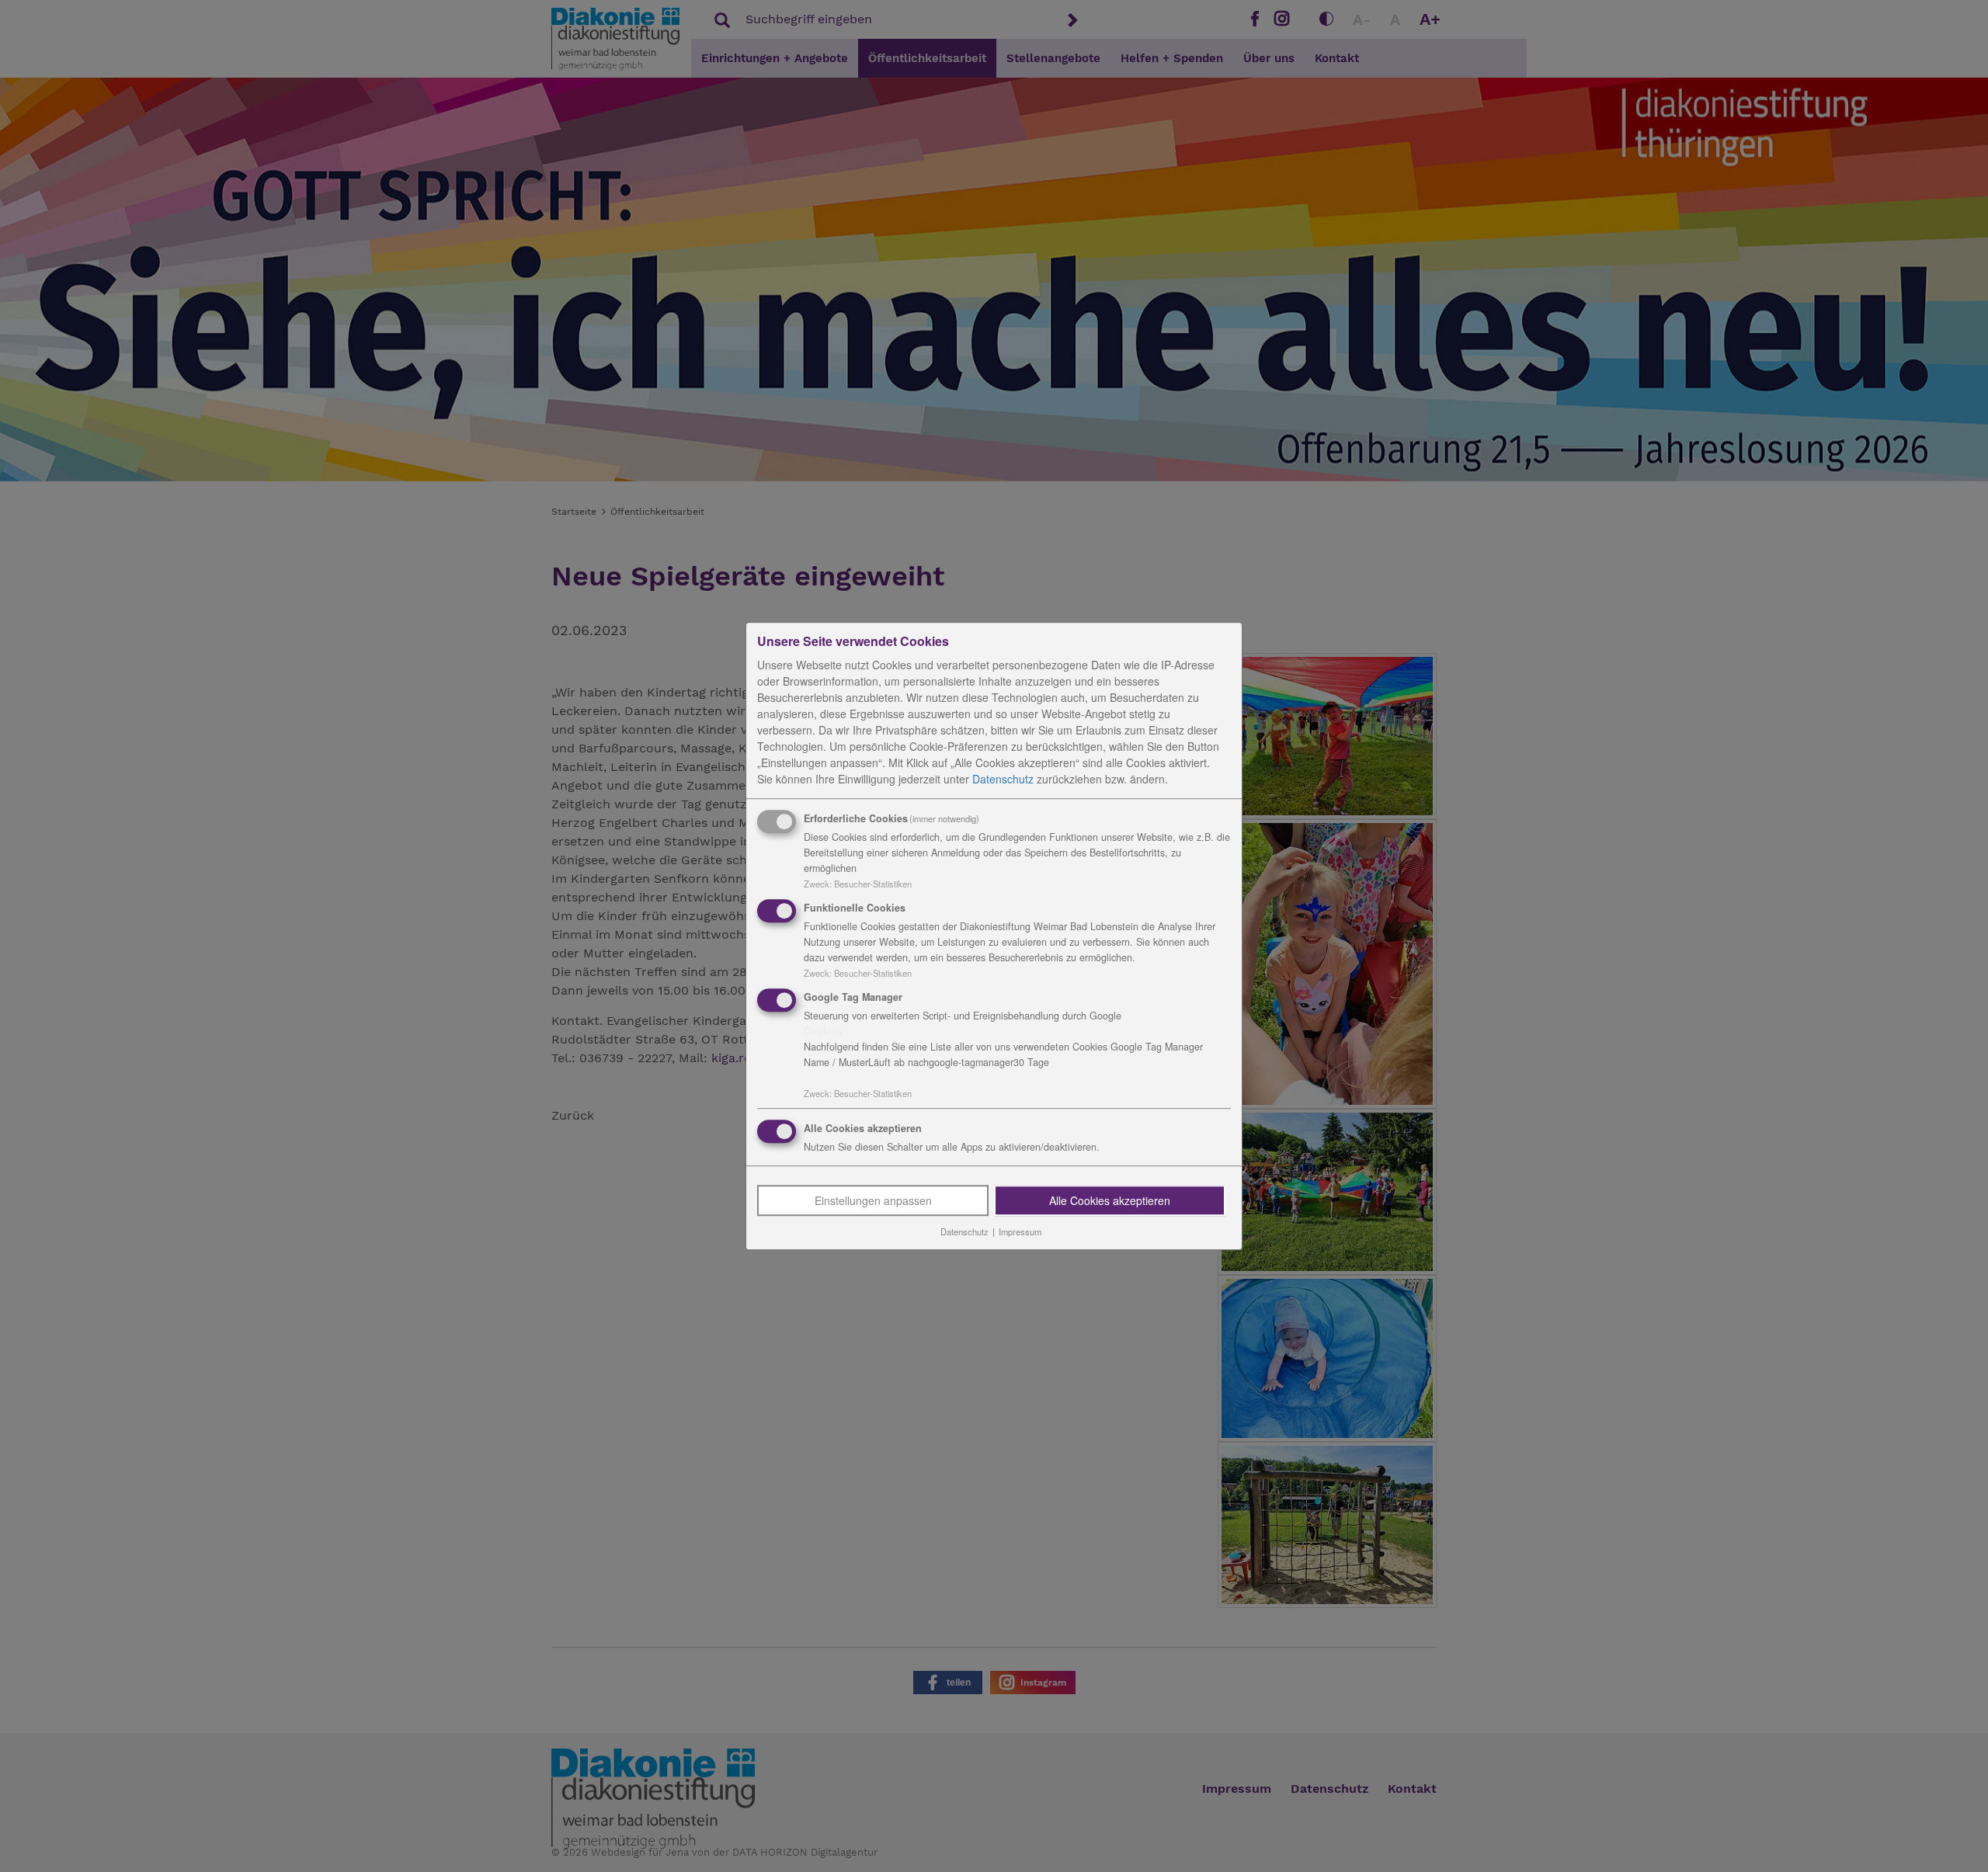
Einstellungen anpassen (873, 1201)
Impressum (1020, 1232)
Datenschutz (1003, 779)
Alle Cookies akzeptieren (1110, 1201)
